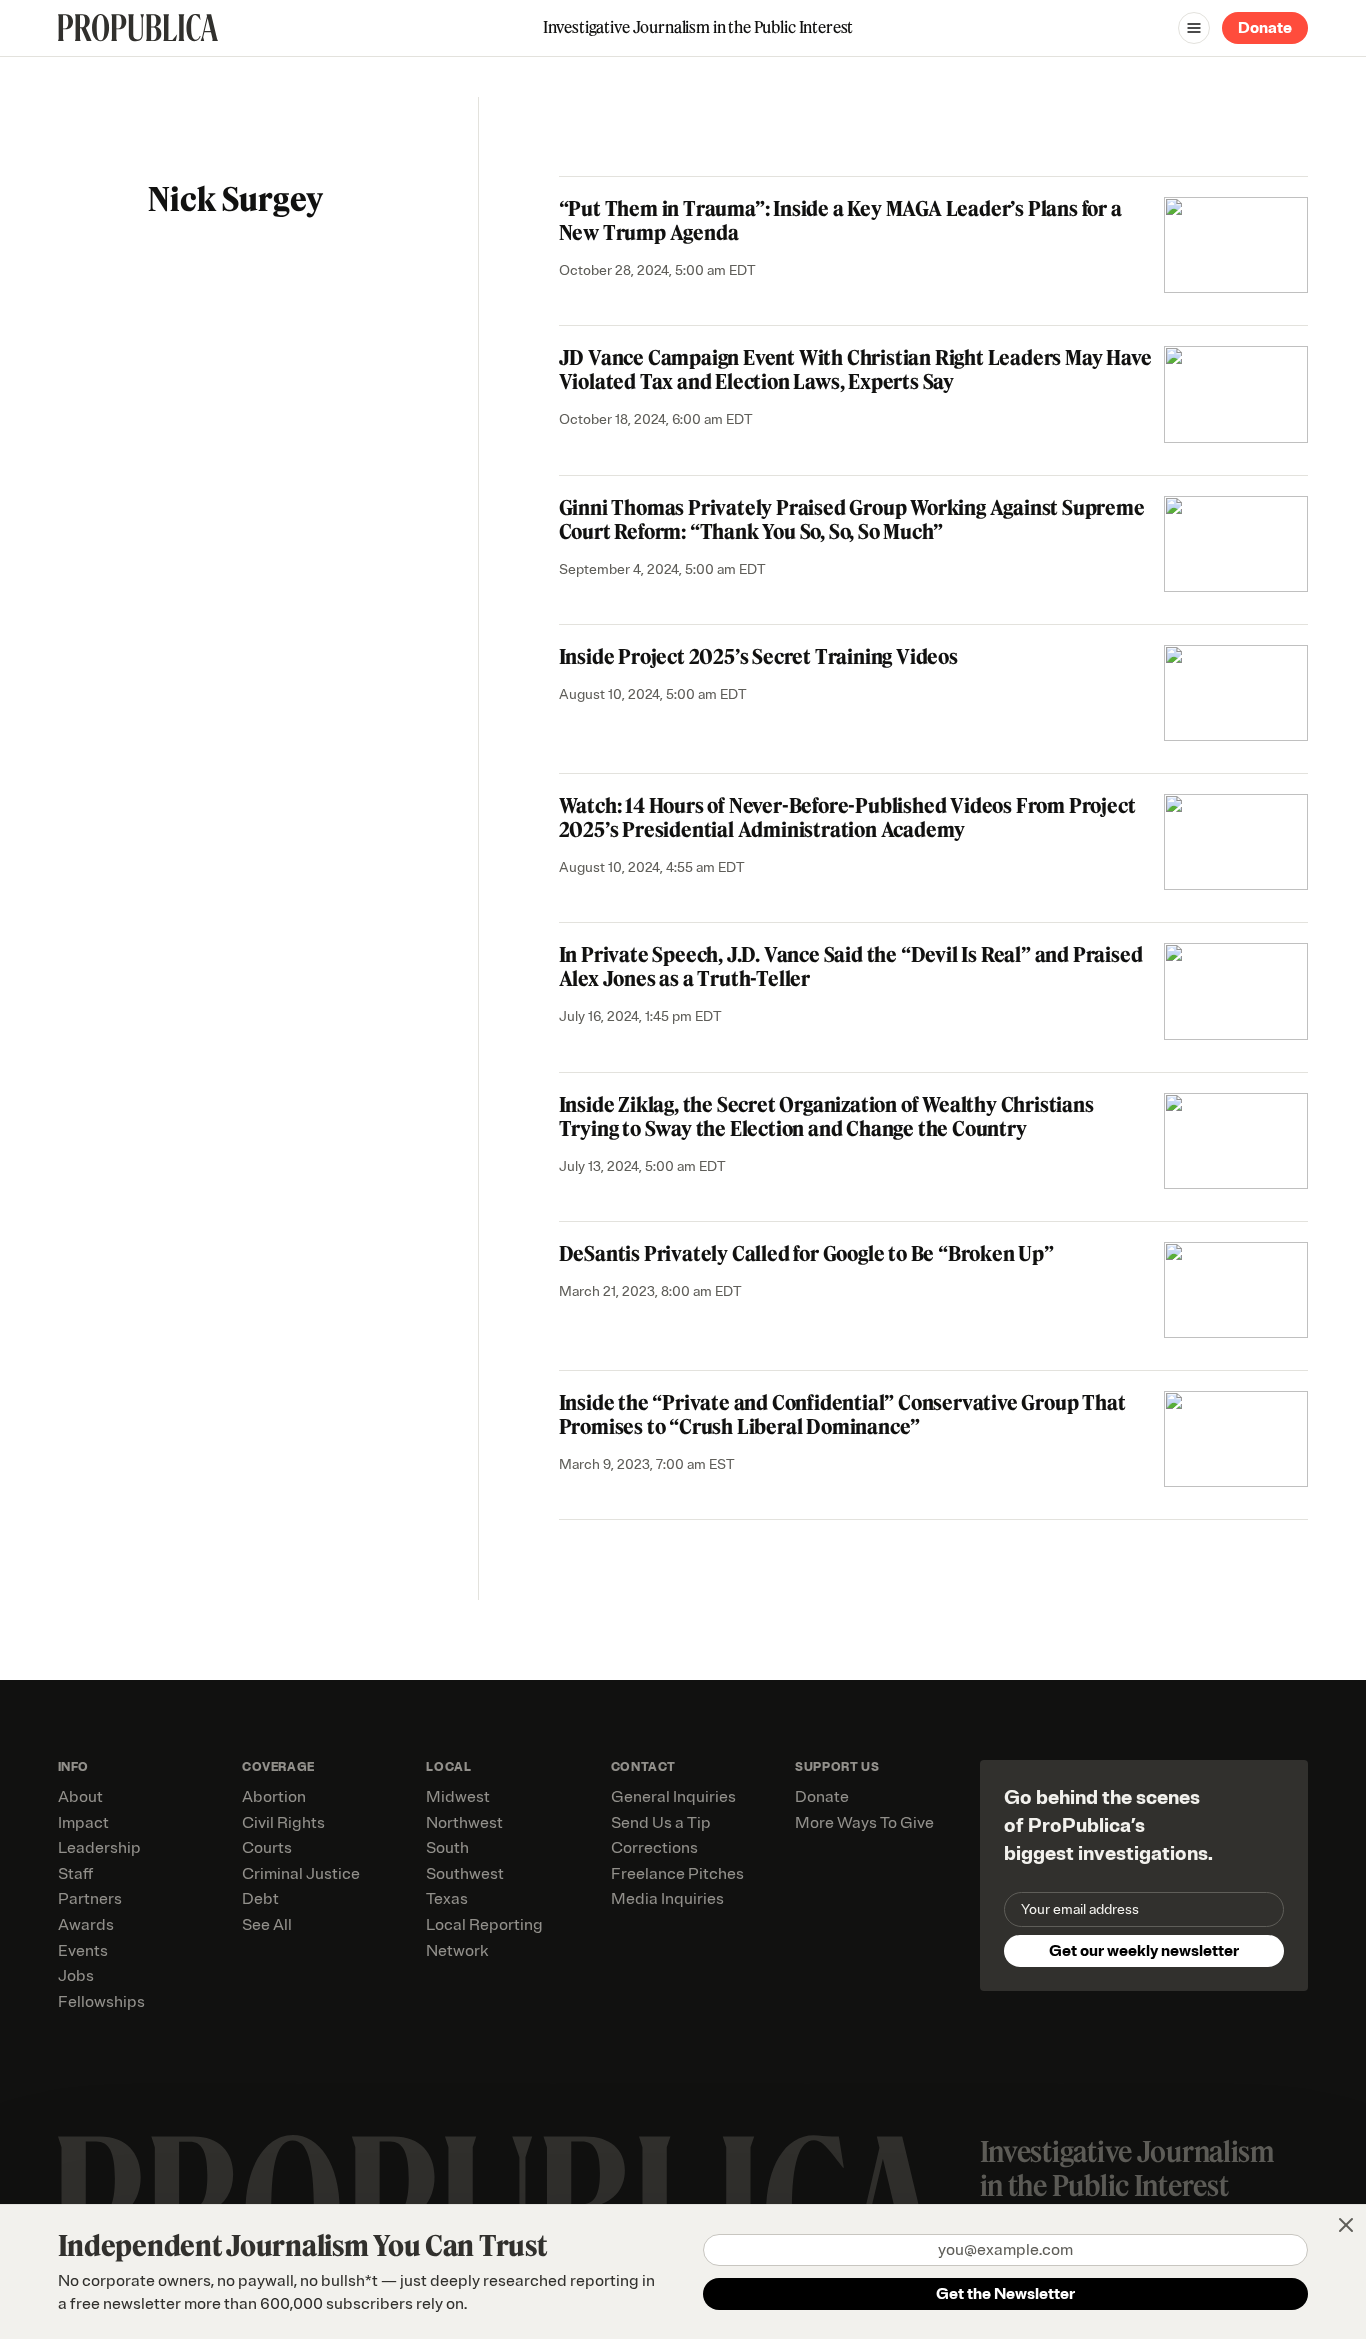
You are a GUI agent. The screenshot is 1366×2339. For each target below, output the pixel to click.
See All (267, 1925)
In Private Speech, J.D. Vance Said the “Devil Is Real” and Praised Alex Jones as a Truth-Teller (851, 966)
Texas (447, 1899)
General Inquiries (673, 1797)
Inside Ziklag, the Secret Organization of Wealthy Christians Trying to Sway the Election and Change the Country (826, 1116)
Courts (267, 1848)
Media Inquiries (667, 1899)
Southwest (465, 1874)
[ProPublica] (138, 27)
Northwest (464, 1823)
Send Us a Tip (661, 1823)
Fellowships (101, 2002)
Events (83, 1951)
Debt (260, 1899)
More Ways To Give (864, 1823)
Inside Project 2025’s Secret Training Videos (758, 656)
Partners (90, 1899)
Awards (86, 1925)
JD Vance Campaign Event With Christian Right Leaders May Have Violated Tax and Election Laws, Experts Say (855, 369)
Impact (83, 1823)
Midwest (458, 1797)
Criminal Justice (301, 1874)
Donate (1265, 28)
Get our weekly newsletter (1144, 1951)
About (80, 1797)
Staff (75, 1874)
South (447, 1848)
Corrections (654, 1848)
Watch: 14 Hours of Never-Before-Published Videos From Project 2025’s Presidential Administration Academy (847, 817)
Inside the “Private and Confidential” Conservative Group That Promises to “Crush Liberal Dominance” (842, 1414)
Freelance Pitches (677, 1874)
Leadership (99, 1848)
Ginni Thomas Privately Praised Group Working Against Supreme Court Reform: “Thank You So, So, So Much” (852, 519)
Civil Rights (283, 1823)
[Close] (1346, 2225)
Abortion (274, 1797)
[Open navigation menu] (1194, 28)
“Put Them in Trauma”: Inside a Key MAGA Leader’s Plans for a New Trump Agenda (840, 220)
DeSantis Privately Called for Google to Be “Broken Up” (806, 1253)
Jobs (76, 1976)
